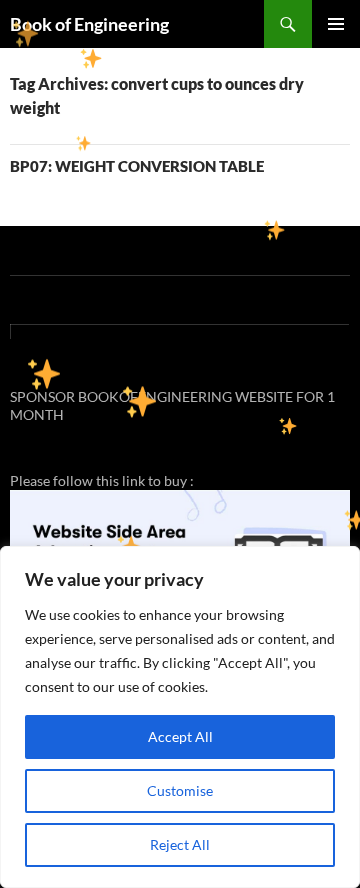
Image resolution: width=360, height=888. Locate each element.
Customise (180, 790)
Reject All (180, 844)
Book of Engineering (89, 24)
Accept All (180, 736)
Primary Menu (336, 24)
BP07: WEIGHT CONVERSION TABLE (137, 166)
